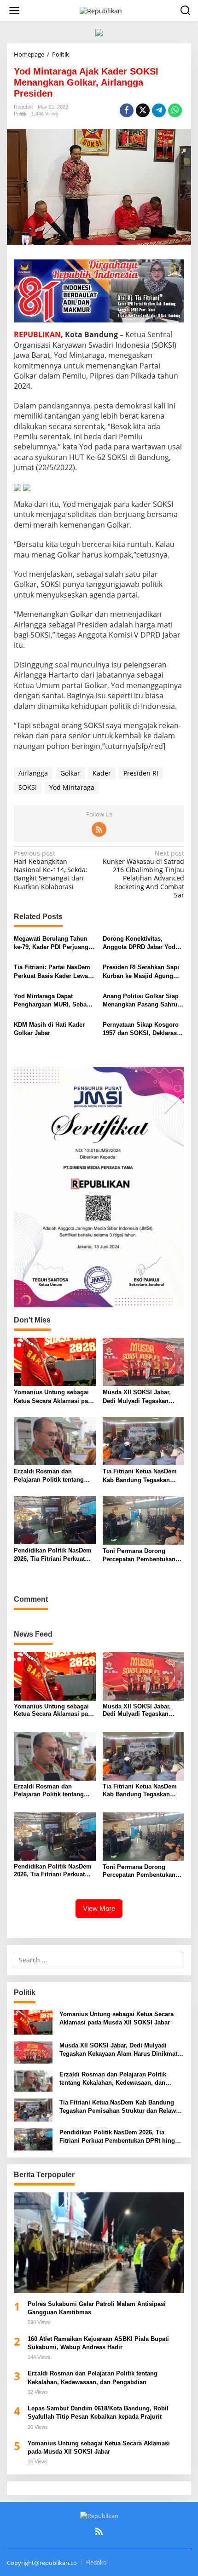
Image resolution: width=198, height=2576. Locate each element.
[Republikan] (101, 10)
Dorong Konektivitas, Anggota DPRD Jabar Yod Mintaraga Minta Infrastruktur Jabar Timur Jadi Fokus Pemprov (139, 943)
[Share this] (127, 110)
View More (99, 1908)
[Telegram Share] (159, 110)
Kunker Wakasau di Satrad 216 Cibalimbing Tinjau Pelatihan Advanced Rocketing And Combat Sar (143, 874)
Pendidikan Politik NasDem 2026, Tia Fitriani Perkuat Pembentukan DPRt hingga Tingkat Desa (53, 1555)
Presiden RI (141, 773)
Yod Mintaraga (72, 787)
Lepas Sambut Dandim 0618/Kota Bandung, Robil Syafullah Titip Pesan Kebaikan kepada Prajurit (98, 2412)
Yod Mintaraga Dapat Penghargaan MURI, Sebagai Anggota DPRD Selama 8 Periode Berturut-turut (55, 1001)
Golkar (70, 773)
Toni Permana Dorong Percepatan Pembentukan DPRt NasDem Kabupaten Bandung (139, 1555)
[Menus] (14, 11)
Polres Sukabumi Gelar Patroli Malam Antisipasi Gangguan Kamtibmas (97, 2308)
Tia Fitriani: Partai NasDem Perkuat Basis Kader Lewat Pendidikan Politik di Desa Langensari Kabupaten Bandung (52, 972)
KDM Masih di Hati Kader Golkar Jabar (49, 1029)
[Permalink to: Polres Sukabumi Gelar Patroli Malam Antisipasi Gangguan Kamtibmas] (99, 2243)
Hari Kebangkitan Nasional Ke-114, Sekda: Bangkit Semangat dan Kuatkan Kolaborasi (51, 870)
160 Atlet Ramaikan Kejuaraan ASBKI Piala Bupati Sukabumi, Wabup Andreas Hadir (98, 2343)
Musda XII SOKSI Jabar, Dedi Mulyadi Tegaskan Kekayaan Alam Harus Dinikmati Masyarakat (137, 1397)
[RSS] (99, 829)
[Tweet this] (143, 110)
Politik (20, 114)
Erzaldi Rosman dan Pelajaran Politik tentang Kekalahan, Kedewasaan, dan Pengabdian (49, 1476)
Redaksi (97, 2562)
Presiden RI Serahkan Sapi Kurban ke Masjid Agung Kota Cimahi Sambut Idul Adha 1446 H (141, 972)
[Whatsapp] (175, 110)
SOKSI (28, 787)
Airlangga (33, 773)
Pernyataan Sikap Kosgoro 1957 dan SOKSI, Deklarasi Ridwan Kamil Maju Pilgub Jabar (141, 1029)
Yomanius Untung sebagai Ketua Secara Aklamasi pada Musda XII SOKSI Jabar (54, 1397)
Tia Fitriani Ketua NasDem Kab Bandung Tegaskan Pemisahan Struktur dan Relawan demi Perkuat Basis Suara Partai (143, 1476)
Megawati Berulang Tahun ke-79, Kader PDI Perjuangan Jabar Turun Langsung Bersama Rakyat (55, 943)
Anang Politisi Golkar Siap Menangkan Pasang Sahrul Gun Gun (141, 1001)
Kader (102, 773)
